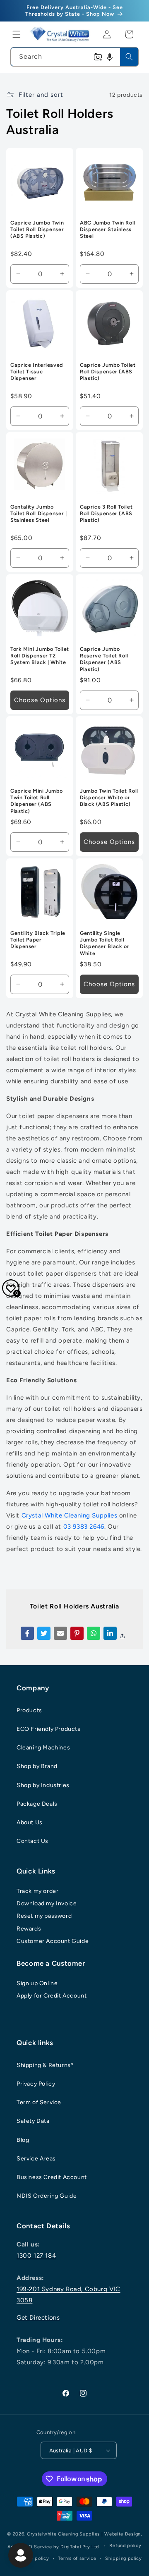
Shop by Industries (43, 1785)
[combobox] (74, 57)
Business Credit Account (52, 2177)
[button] (17, 34)
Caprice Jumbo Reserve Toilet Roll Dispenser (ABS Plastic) (104, 659)
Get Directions (38, 2318)
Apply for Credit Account (52, 1996)
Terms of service (77, 2558)
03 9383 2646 (84, 1527)
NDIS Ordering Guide (47, 2196)
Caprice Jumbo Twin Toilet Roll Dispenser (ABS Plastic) (37, 229)
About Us (30, 1822)
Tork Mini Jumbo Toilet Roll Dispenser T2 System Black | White (40, 656)
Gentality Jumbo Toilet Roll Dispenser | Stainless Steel (39, 513)
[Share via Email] (60, 1633)
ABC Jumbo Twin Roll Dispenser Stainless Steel (108, 229)
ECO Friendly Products (49, 1729)
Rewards (29, 1929)
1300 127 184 (36, 2256)
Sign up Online (37, 1983)
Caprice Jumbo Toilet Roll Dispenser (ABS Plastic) (108, 372)
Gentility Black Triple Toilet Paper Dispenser (38, 940)
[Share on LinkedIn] (110, 1633)
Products (29, 1710)
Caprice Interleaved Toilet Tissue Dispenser (37, 372)
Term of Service (39, 2102)
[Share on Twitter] (44, 1633)
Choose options (40, 700)
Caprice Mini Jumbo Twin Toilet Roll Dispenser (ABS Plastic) (36, 801)
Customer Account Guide (53, 1941)
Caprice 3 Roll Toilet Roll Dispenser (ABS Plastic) (106, 513)
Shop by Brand (37, 1766)
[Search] (129, 57)
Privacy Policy (36, 2084)
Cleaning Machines (43, 1748)
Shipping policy (124, 2558)
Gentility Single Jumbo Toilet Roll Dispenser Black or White (105, 943)
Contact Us (32, 1841)
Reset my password (44, 1916)
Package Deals (37, 1804)
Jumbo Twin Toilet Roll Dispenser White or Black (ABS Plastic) (109, 797)
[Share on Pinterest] (77, 1633)
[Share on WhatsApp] (94, 1633)
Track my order (37, 1891)
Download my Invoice (47, 1903)
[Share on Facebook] (27, 1633)
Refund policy (125, 2546)
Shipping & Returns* (45, 2065)
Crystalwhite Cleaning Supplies (63, 2534)
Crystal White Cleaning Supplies (70, 1515)
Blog (23, 2140)
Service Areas (36, 2159)
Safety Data (33, 2121)
